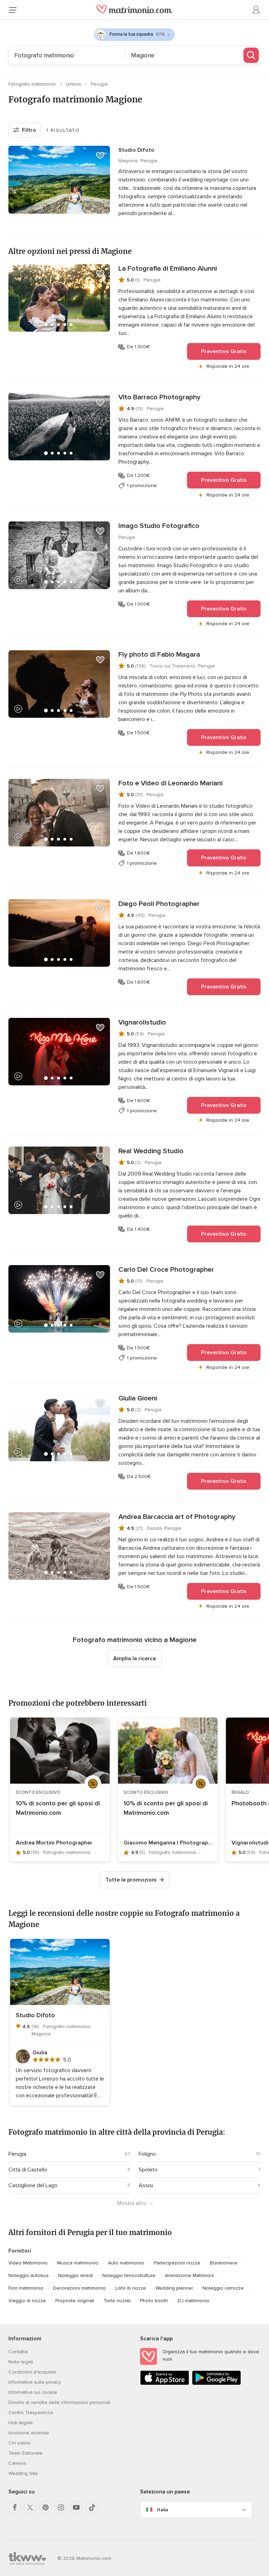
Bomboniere (224, 2263)
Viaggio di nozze (27, 2301)
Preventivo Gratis (224, 351)
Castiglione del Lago (33, 2185)
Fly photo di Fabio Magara (159, 655)
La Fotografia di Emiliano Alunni (168, 269)
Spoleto (148, 2170)
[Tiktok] (92, 2507)
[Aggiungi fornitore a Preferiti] (100, 156)
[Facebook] (15, 2507)
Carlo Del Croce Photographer (166, 1270)
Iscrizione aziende (29, 2433)
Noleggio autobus (29, 2275)
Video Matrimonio (28, 2263)
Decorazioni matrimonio (79, 2288)
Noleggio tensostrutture (129, 2275)
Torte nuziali (117, 2301)
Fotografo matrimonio (33, 84)
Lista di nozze (131, 2288)
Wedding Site (23, 2473)
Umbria (74, 84)
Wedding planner (174, 2288)
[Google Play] (216, 2384)
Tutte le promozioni (131, 1880)
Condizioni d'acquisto (32, 2372)
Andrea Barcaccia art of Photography (177, 1517)
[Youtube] (76, 2507)
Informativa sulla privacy (35, 2382)
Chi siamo (19, 2443)
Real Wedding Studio (151, 1151)
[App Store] (165, 2384)
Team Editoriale (26, 2453)
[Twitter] (30, 2507)
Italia (163, 2510)
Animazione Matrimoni (189, 2275)
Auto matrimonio (126, 2263)
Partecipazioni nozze (177, 2263)
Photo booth (154, 2301)
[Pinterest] (46, 2507)
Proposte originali (75, 2301)
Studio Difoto (136, 150)
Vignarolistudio (142, 1022)
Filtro (29, 130)
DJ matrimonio (194, 2301)
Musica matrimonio (78, 2263)
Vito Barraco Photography (159, 397)
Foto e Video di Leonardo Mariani (170, 783)
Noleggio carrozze (223, 2288)
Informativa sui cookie (33, 2392)
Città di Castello (28, 2170)
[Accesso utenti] (256, 10)
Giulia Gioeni (138, 1398)
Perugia (99, 84)
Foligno (147, 2154)
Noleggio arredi (75, 2275)
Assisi (146, 2185)
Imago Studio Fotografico (159, 526)
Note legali (21, 2362)
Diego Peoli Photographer (159, 904)
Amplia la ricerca (134, 1658)
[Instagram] (61, 2507)
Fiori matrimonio (26, 2288)
